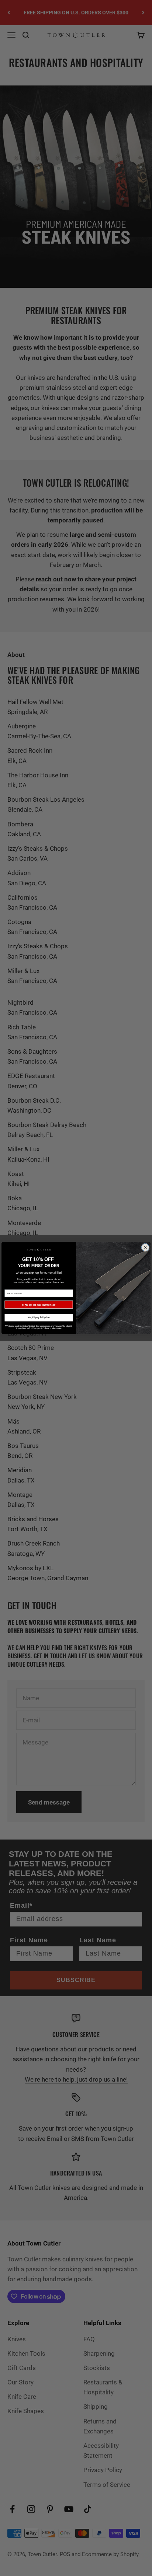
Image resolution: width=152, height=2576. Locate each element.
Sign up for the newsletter (39, 1305)
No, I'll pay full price (39, 1318)
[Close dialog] (145, 1247)
